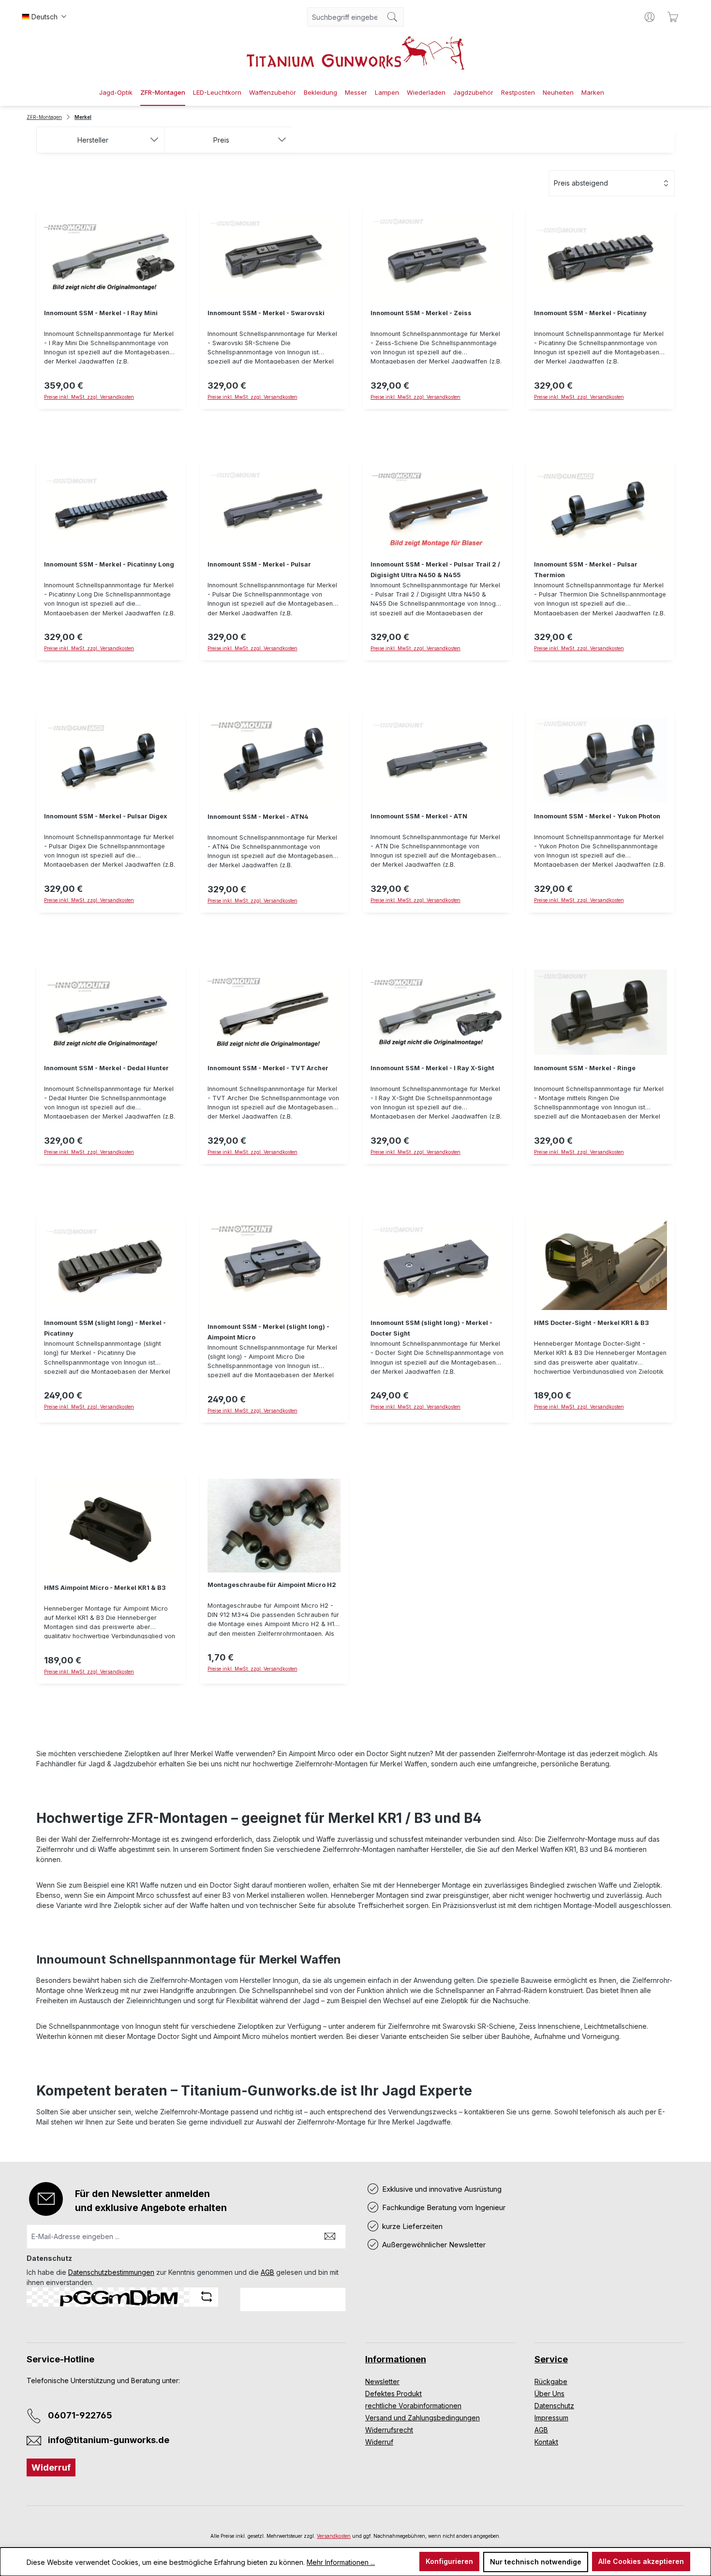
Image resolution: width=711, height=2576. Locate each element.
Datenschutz (554, 2406)
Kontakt (546, 2442)
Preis (221, 140)
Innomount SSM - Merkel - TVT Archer (268, 1068)
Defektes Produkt (393, 2394)
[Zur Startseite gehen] (355, 53)
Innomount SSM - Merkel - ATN (419, 816)
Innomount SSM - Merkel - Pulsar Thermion (586, 570)
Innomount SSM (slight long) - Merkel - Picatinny (105, 1328)
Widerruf (51, 2467)
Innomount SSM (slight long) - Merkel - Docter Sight (431, 1328)
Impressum (551, 2418)
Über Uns (549, 2394)
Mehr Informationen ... (341, 2562)
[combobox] (344, 17)
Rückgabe (551, 2381)
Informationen (396, 2359)
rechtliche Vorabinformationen (413, 2406)
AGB (267, 2272)
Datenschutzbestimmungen (111, 2272)
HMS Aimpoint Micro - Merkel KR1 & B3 (105, 1588)
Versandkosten (334, 2536)
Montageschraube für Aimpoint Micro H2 (272, 1585)
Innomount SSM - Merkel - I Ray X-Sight (432, 1068)
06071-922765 (80, 2415)
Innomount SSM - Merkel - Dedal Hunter (106, 1068)
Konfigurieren (449, 2561)
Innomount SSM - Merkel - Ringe (585, 1068)
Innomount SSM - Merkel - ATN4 (258, 817)
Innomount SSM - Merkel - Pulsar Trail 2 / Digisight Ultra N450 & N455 (435, 570)
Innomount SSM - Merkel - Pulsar (259, 564)
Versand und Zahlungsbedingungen (422, 2418)
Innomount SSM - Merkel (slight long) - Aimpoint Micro (268, 1332)
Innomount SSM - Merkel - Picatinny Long (109, 564)
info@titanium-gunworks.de (109, 2440)
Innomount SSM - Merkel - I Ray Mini (101, 313)
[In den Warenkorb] (111, 415)
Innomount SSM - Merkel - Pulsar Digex (105, 816)
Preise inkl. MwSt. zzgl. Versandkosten (579, 1152)
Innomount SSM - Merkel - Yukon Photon (597, 816)
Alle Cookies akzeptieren (641, 2561)
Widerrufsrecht (389, 2430)
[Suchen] (393, 17)
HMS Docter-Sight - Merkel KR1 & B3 (592, 1323)
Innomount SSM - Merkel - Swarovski (266, 313)
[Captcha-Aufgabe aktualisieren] (207, 2297)
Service (551, 2359)
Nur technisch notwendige (536, 2562)
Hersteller (93, 140)
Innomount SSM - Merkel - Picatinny (590, 313)
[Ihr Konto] (650, 17)
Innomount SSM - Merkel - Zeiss (421, 313)
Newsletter (382, 2381)
